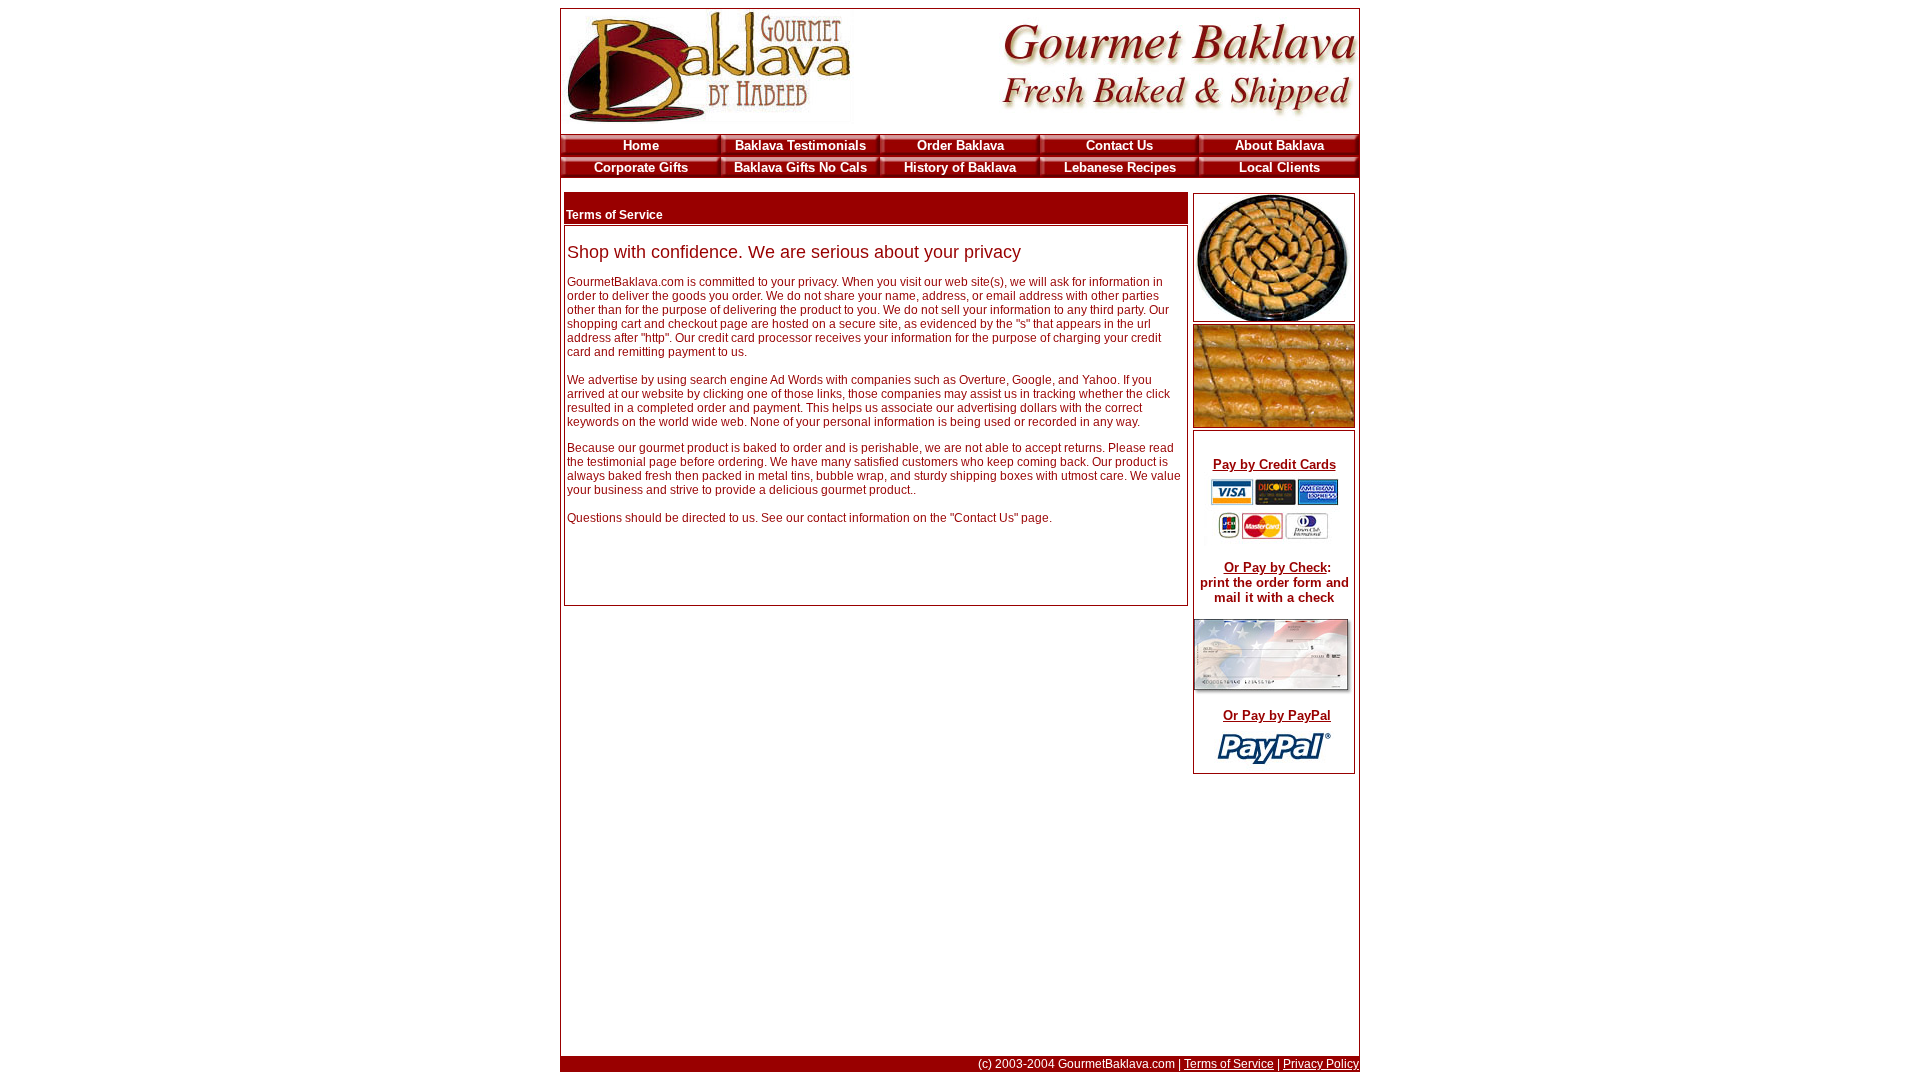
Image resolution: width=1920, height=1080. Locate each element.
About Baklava (1279, 145)
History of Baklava (960, 167)
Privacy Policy (1321, 1064)
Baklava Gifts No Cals (800, 167)
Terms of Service (1229, 1064)
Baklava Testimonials (800, 145)
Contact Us (1119, 145)
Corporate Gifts (641, 167)
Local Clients (1279, 167)
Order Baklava (960, 145)
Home (641, 145)
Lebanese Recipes (1120, 167)
